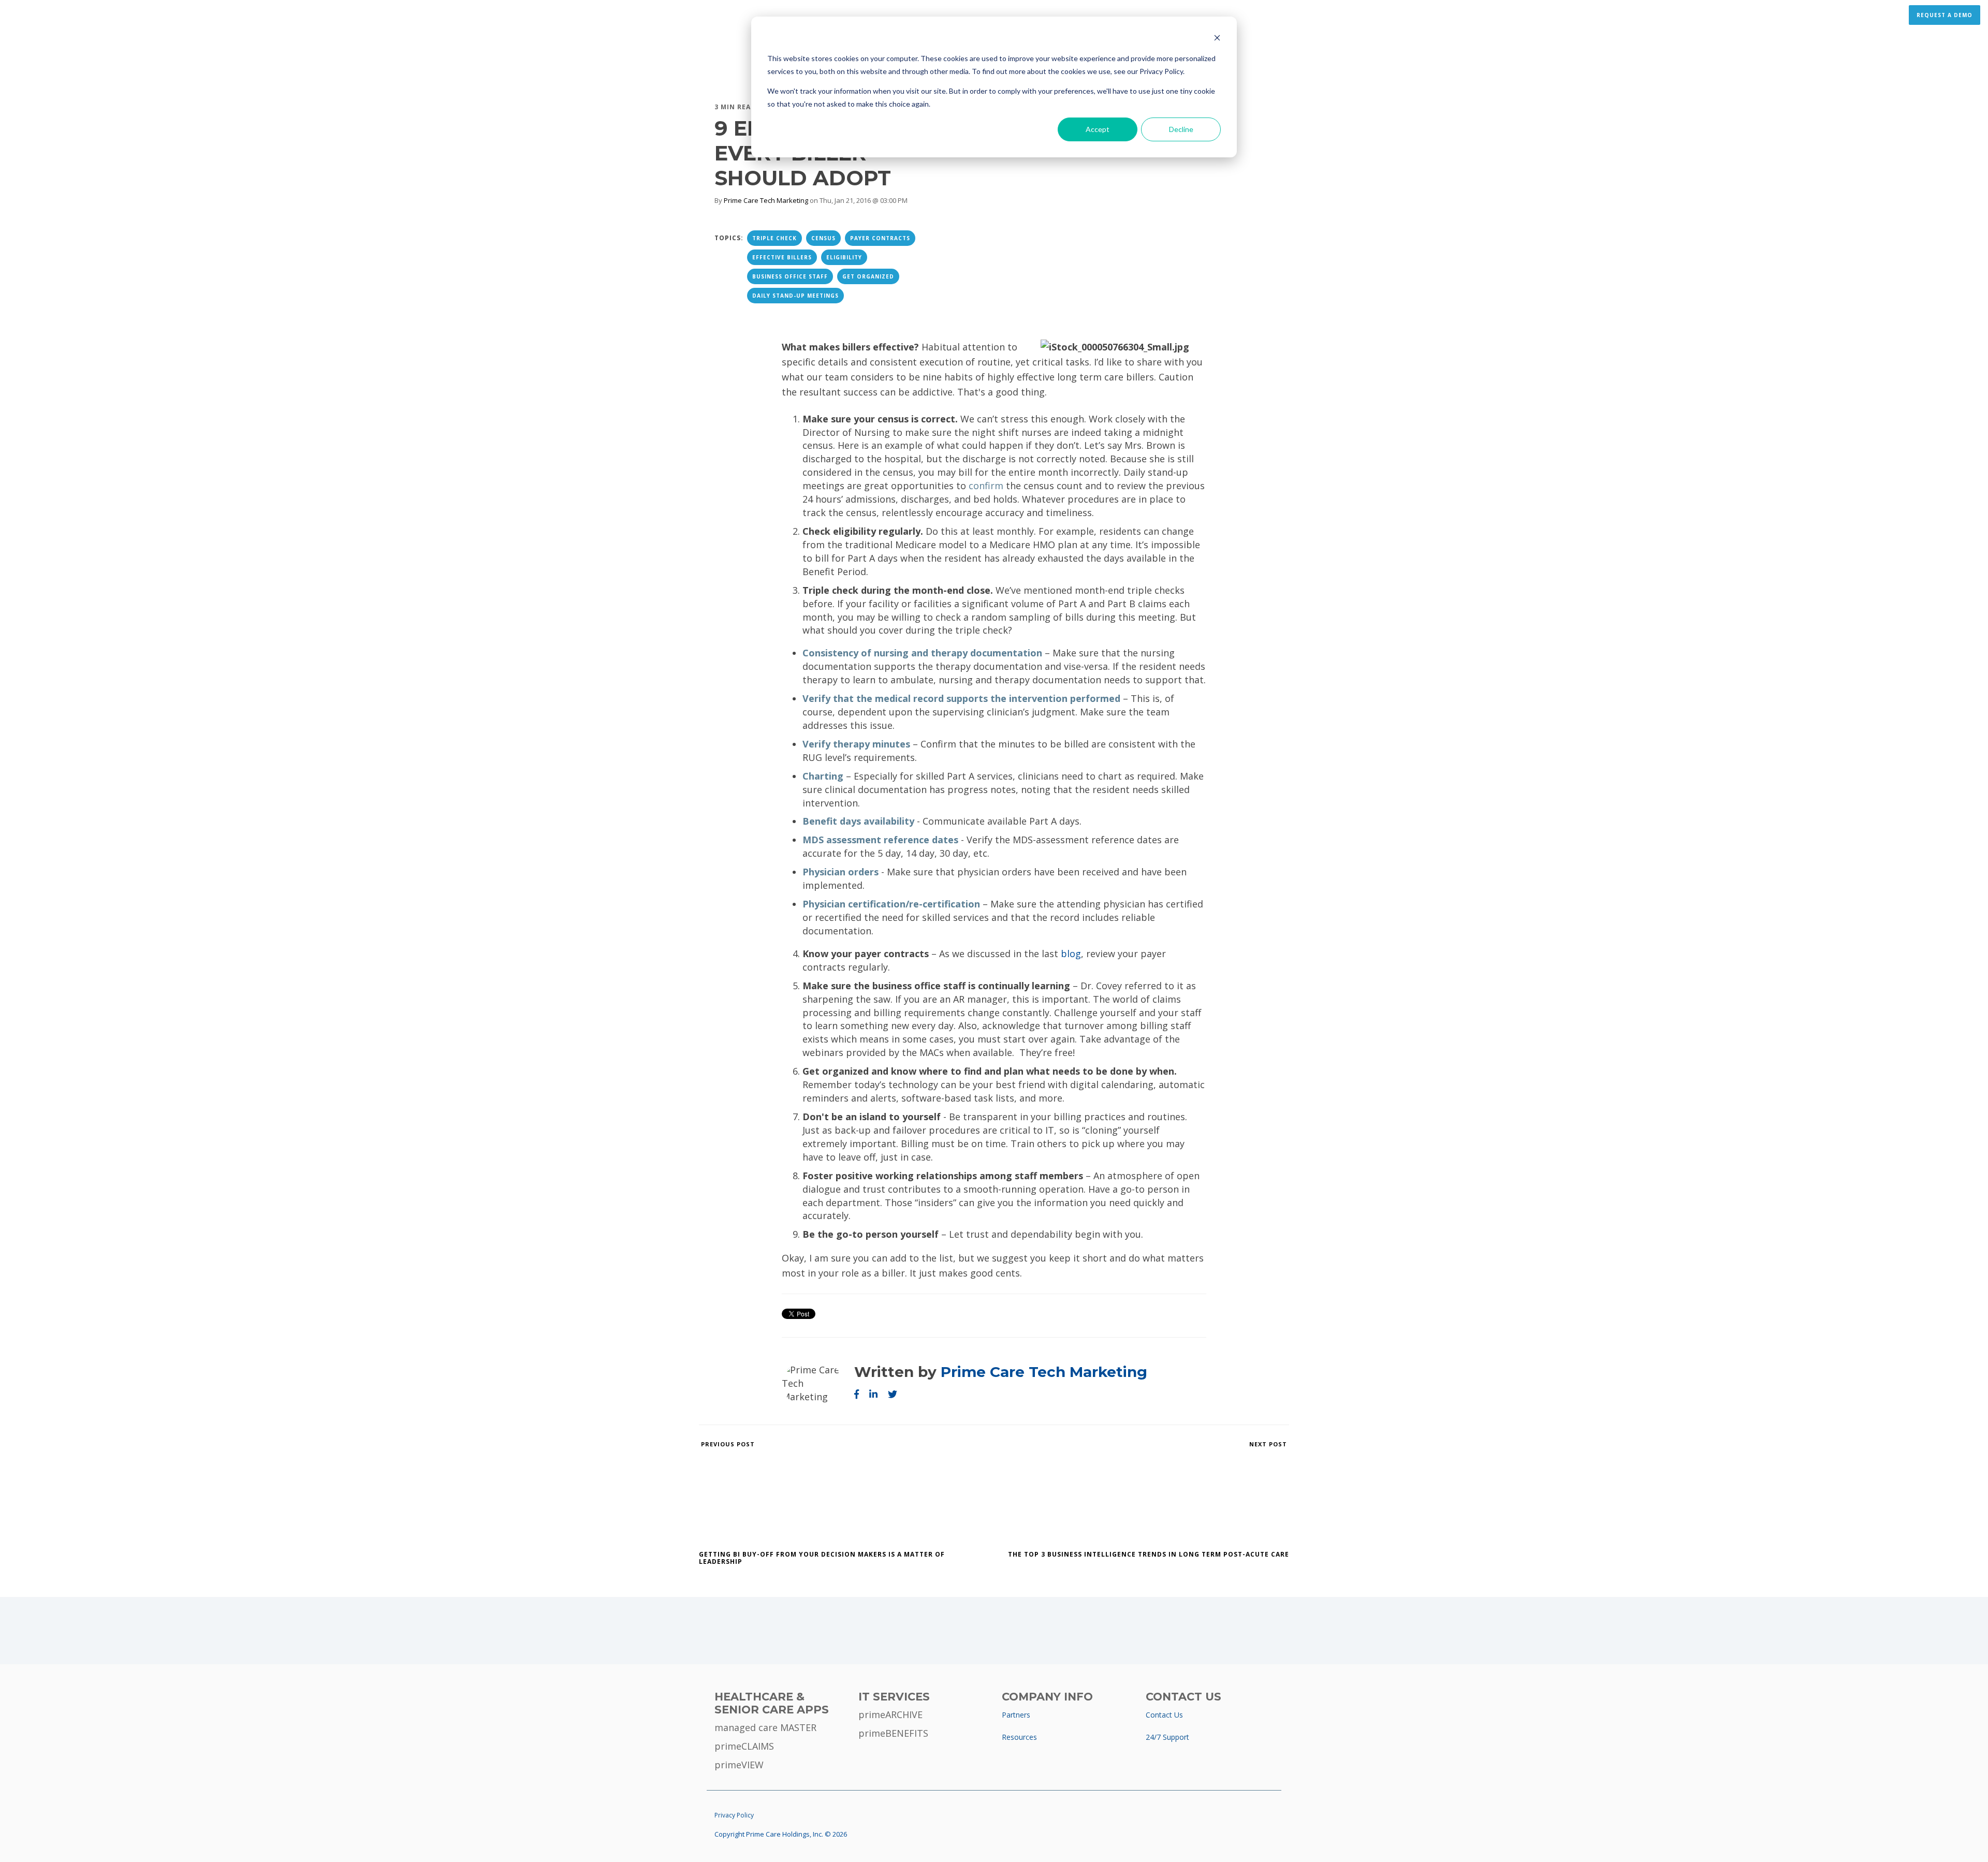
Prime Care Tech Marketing (766, 200)
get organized (868, 276)
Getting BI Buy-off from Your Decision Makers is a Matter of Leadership (822, 1558)
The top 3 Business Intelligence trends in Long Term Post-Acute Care (1149, 1554)
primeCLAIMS (744, 1746)
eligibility (844, 257)
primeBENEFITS (893, 1733)
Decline (1181, 129)
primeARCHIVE (890, 1714)
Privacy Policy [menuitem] (734, 1815)
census (823, 238)
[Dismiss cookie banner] (1217, 39)
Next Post (1269, 1444)
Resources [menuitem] (1019, 1737)
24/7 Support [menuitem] (1167, 1737)
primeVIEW (739, 1765)
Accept (1098, 129)
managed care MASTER (765, 1727)
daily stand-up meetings (795, 296)
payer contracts (880, 238)
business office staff (790, 276)
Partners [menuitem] (1016, 1715)
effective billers (782, 257)
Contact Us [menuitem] (1164, 1715)
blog (1071, 954)
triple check (774, 238)
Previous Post (727, 1444)
